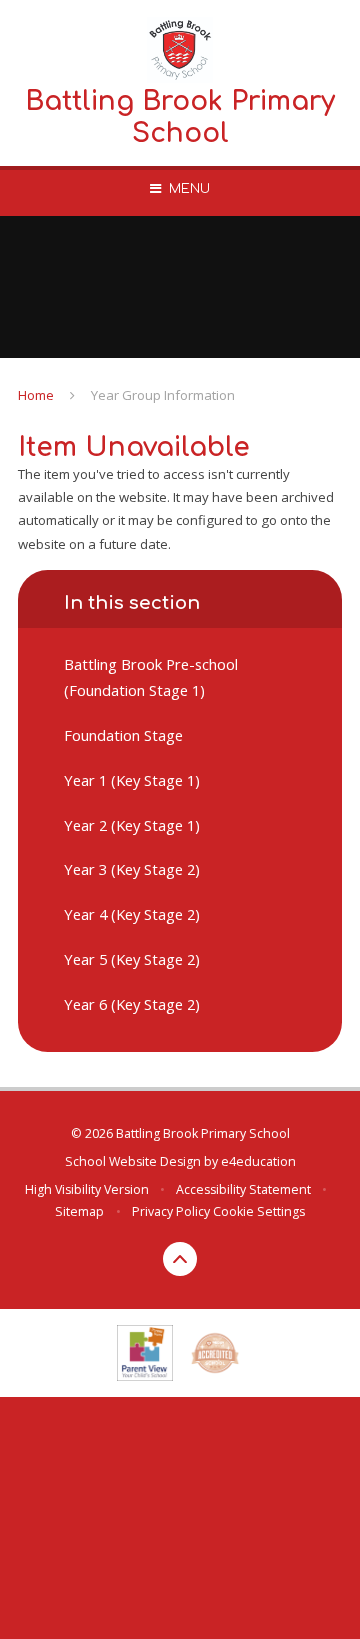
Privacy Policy (171, 1211)
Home (36, 395)
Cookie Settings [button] (259, 1211)
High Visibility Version (87, 1189)
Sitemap (79, 1211)
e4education (258, 1161)
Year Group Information (163, 395)
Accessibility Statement (243, 1189)
